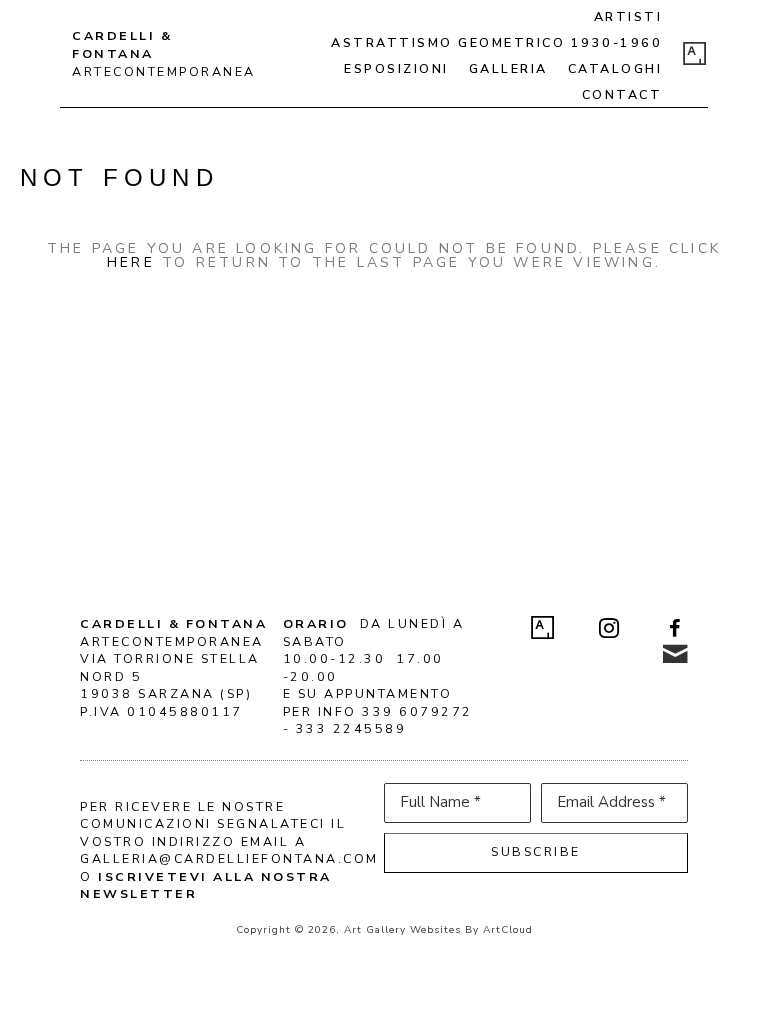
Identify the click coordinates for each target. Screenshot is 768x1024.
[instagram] (609, 628)
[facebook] (675, 628)
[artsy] (695, 54)
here (131, 262)
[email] (675, 654)
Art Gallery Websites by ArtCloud (438, 930)
